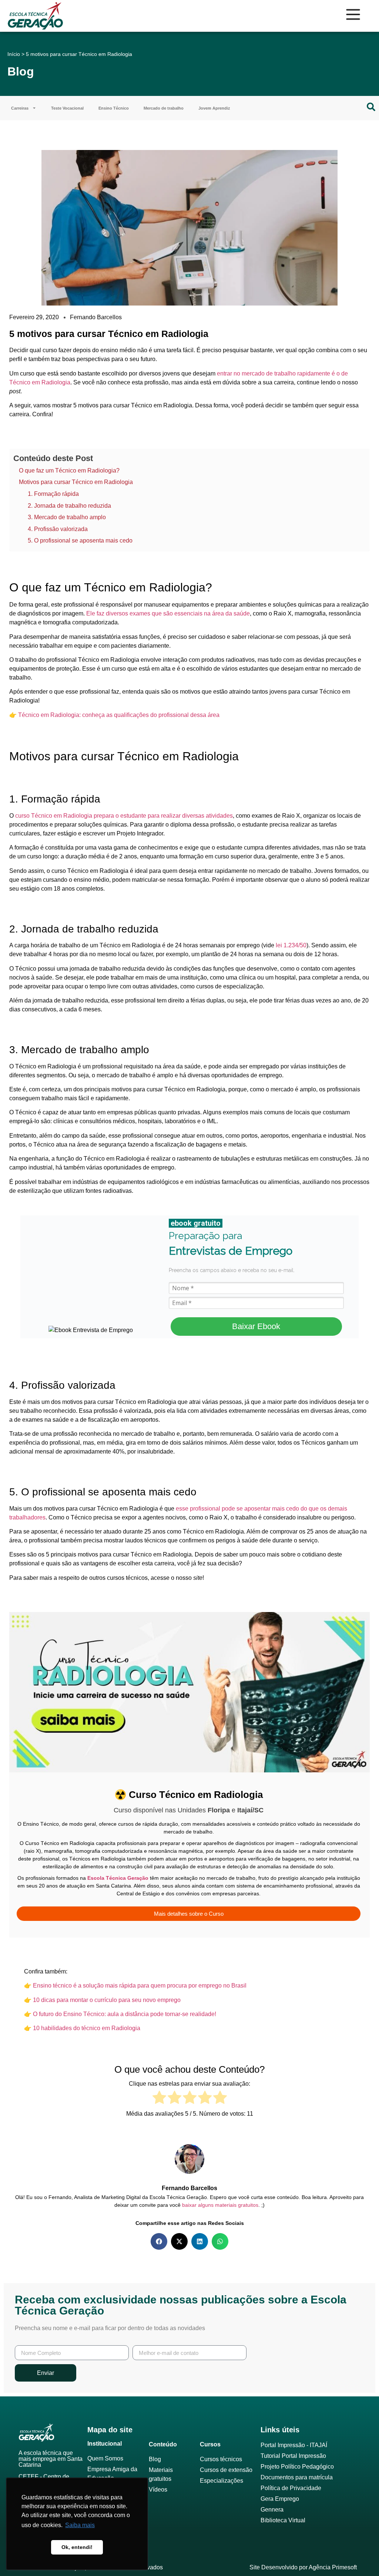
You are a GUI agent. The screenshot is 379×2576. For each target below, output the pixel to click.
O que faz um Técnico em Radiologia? (69, 471)
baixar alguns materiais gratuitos (220, 2205)
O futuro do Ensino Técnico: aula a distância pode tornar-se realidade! (125, 2014)
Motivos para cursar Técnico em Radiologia (76, 482)
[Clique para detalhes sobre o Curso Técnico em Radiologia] (189, 1778)
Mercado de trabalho (164, 108)
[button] (159, 2241)
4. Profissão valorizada (58, 529)
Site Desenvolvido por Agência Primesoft (303, 2567)
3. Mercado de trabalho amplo (67, 517)
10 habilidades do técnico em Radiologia (87, 2028)
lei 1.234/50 (291, 945)
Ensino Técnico (114, 108)
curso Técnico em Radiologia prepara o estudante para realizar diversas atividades (124, 816)
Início (14, 54)
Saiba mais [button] (80, 2525)
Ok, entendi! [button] (77, 2547)
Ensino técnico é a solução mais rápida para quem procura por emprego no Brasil (140, 1986)
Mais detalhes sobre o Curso (189, 1914)
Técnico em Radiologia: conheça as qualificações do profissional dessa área (119, 715)
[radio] (159, 2099)
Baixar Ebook (256, 1326)
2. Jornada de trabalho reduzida (69, 506)
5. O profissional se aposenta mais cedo (80, 540)
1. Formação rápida (53, 494)
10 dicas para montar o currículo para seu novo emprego (107, 2000)
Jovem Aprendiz (214, 108)
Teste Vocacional (67, 108)
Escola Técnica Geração (118, 1878)
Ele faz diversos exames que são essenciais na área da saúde (168, 613)
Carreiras (20, 108)
